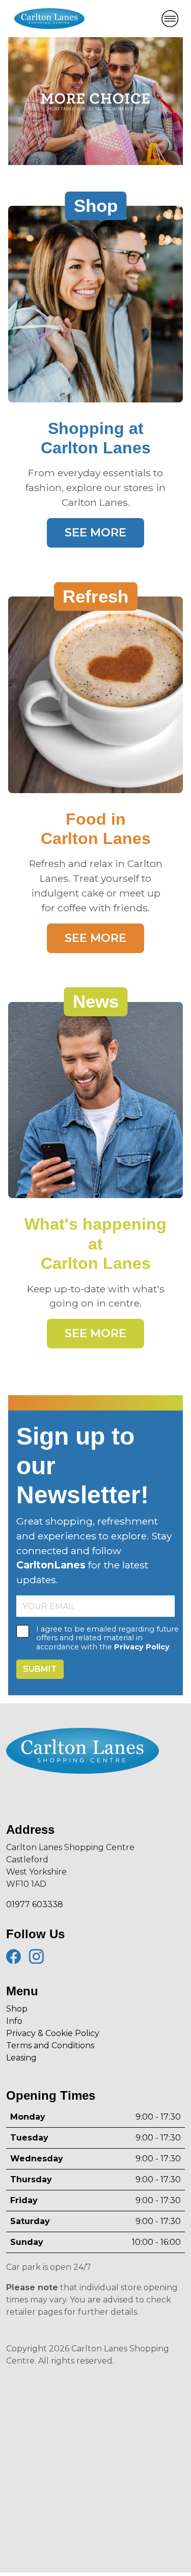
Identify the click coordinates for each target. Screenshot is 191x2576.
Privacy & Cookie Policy (53, 2033)
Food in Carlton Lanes (96, 829)
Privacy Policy (142, 1647)
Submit (40, 1669)
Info (14, 2021)
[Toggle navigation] (170, 19)
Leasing (21, 2058)
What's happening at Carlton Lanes (95, 1244)
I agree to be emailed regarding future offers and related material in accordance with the (107, 1638)
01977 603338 (35, 1904)
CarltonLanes (51, 1565)
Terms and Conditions (50, 2045)
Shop (17, 2009)
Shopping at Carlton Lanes (96, 438)
